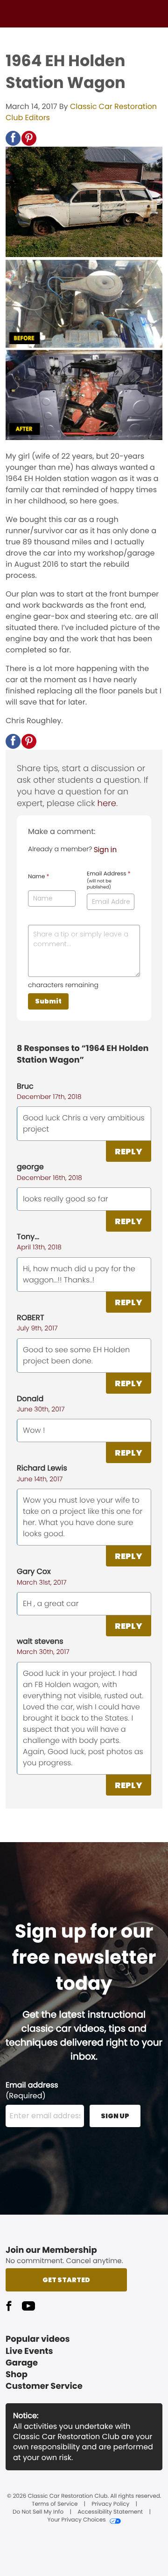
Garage (22, 2363)
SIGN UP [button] (115, 2116)
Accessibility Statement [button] (110, 2512)
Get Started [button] (66, 2280)
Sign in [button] (105, 850)
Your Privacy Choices (76, 2520)
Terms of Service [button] (55, 2504)
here (107, 803)
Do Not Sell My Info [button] (38, 2512)
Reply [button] (129, 1151)
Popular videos (38, 2339)
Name (38, 877)
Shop (17, 2375)
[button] (13, 138)
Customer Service (44, 2386)
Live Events (29, 2351)
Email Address (109, 880)
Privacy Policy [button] (110, 2504)
